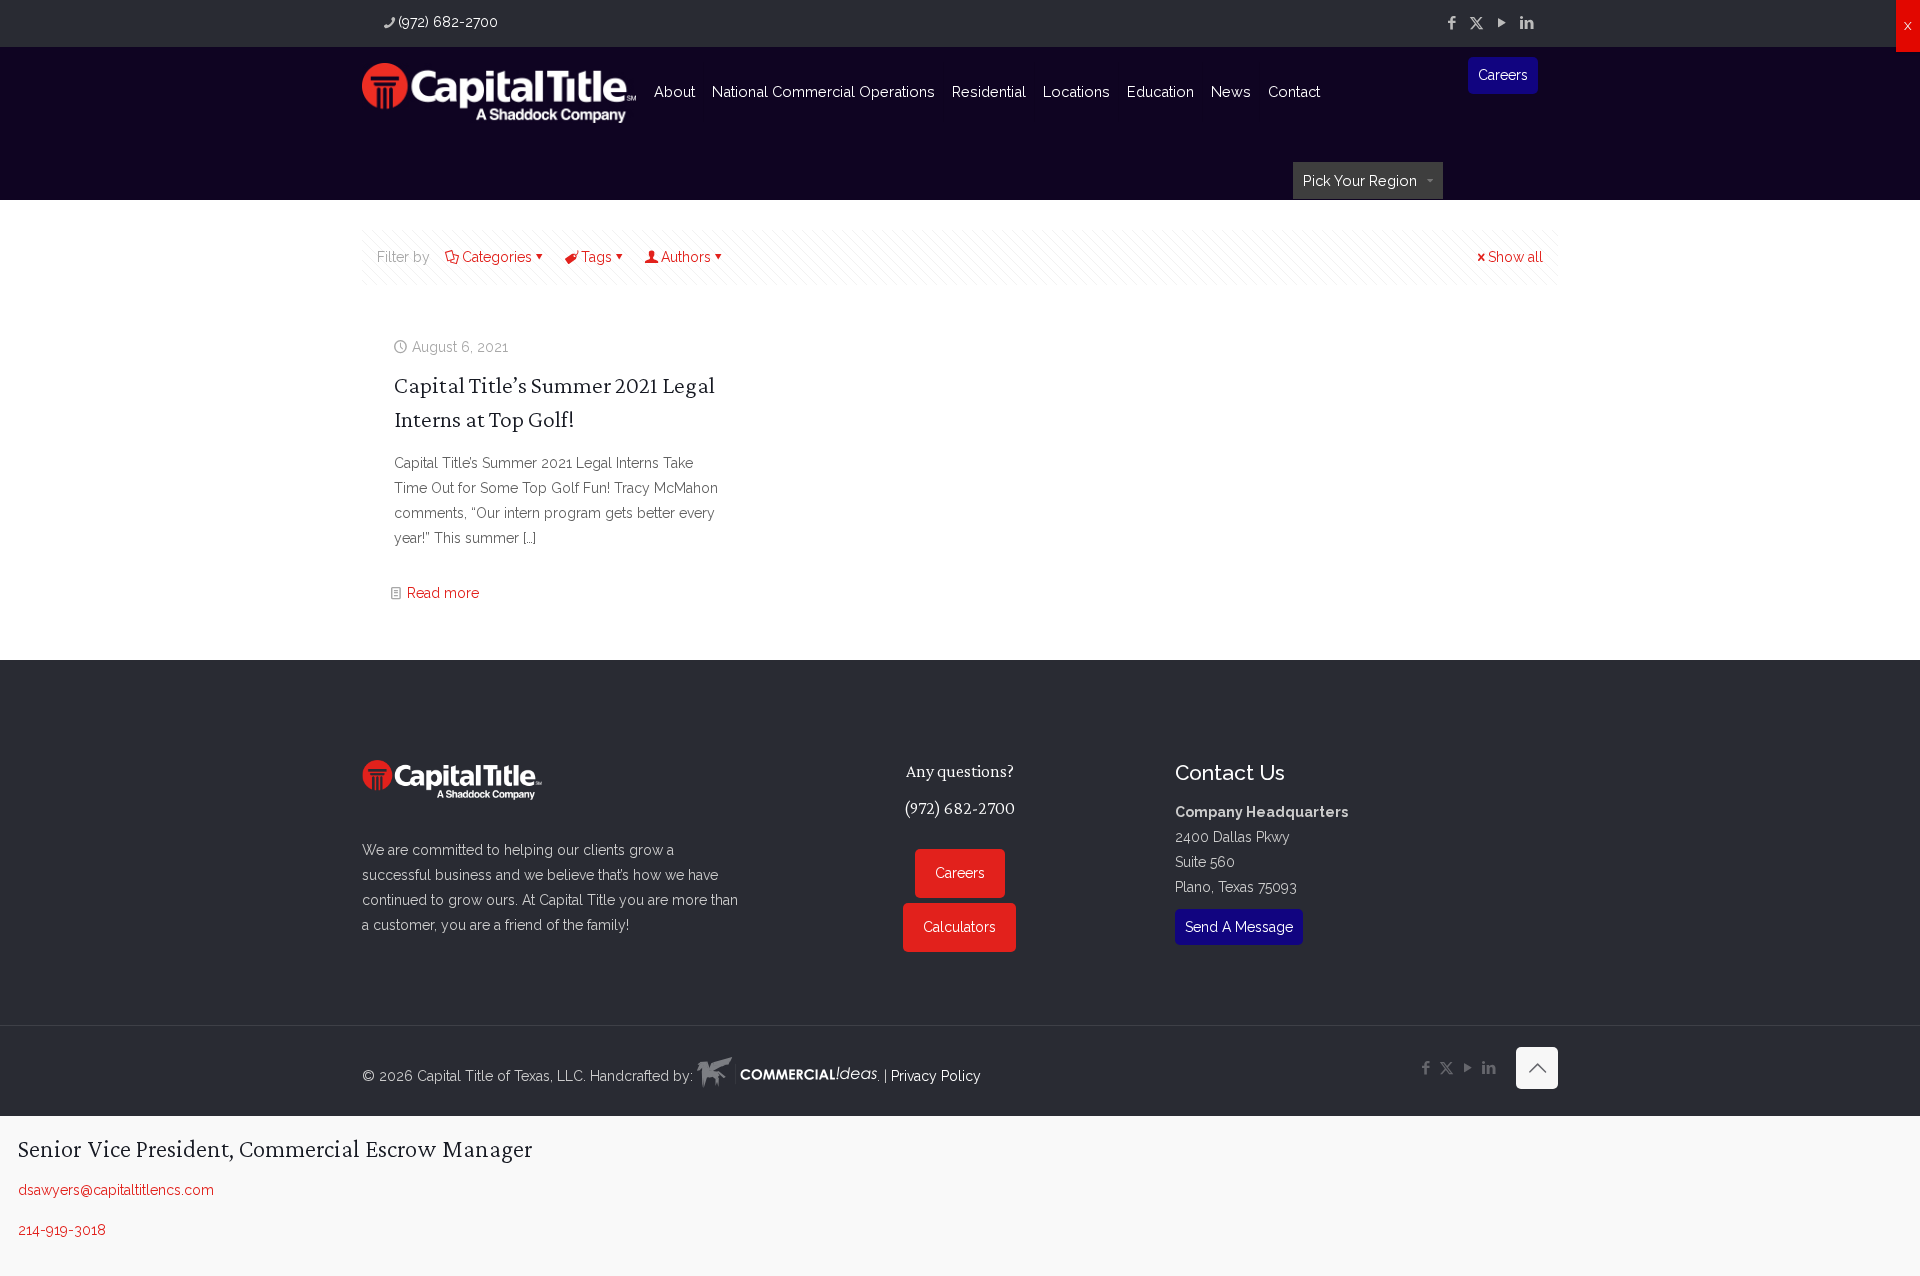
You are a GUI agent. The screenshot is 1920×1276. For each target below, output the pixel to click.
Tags (596, 257)
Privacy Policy (936, 1076)
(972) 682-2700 (448, 22)
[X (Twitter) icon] (1476, 23)
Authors (686, 257)
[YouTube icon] (1501, 23)
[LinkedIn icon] (1526, 23)
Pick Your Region (1360, 180)
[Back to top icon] (1537, 1068)
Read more (443, 593)
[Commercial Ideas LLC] (787, 1076)
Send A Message (1239, 927)
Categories (497, 257)
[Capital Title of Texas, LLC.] (499, 92)
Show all (1515, 257)
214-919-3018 (62, 1230)
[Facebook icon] (1451, 23)
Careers (1503, 75)
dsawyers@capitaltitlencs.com (116, 1190)
